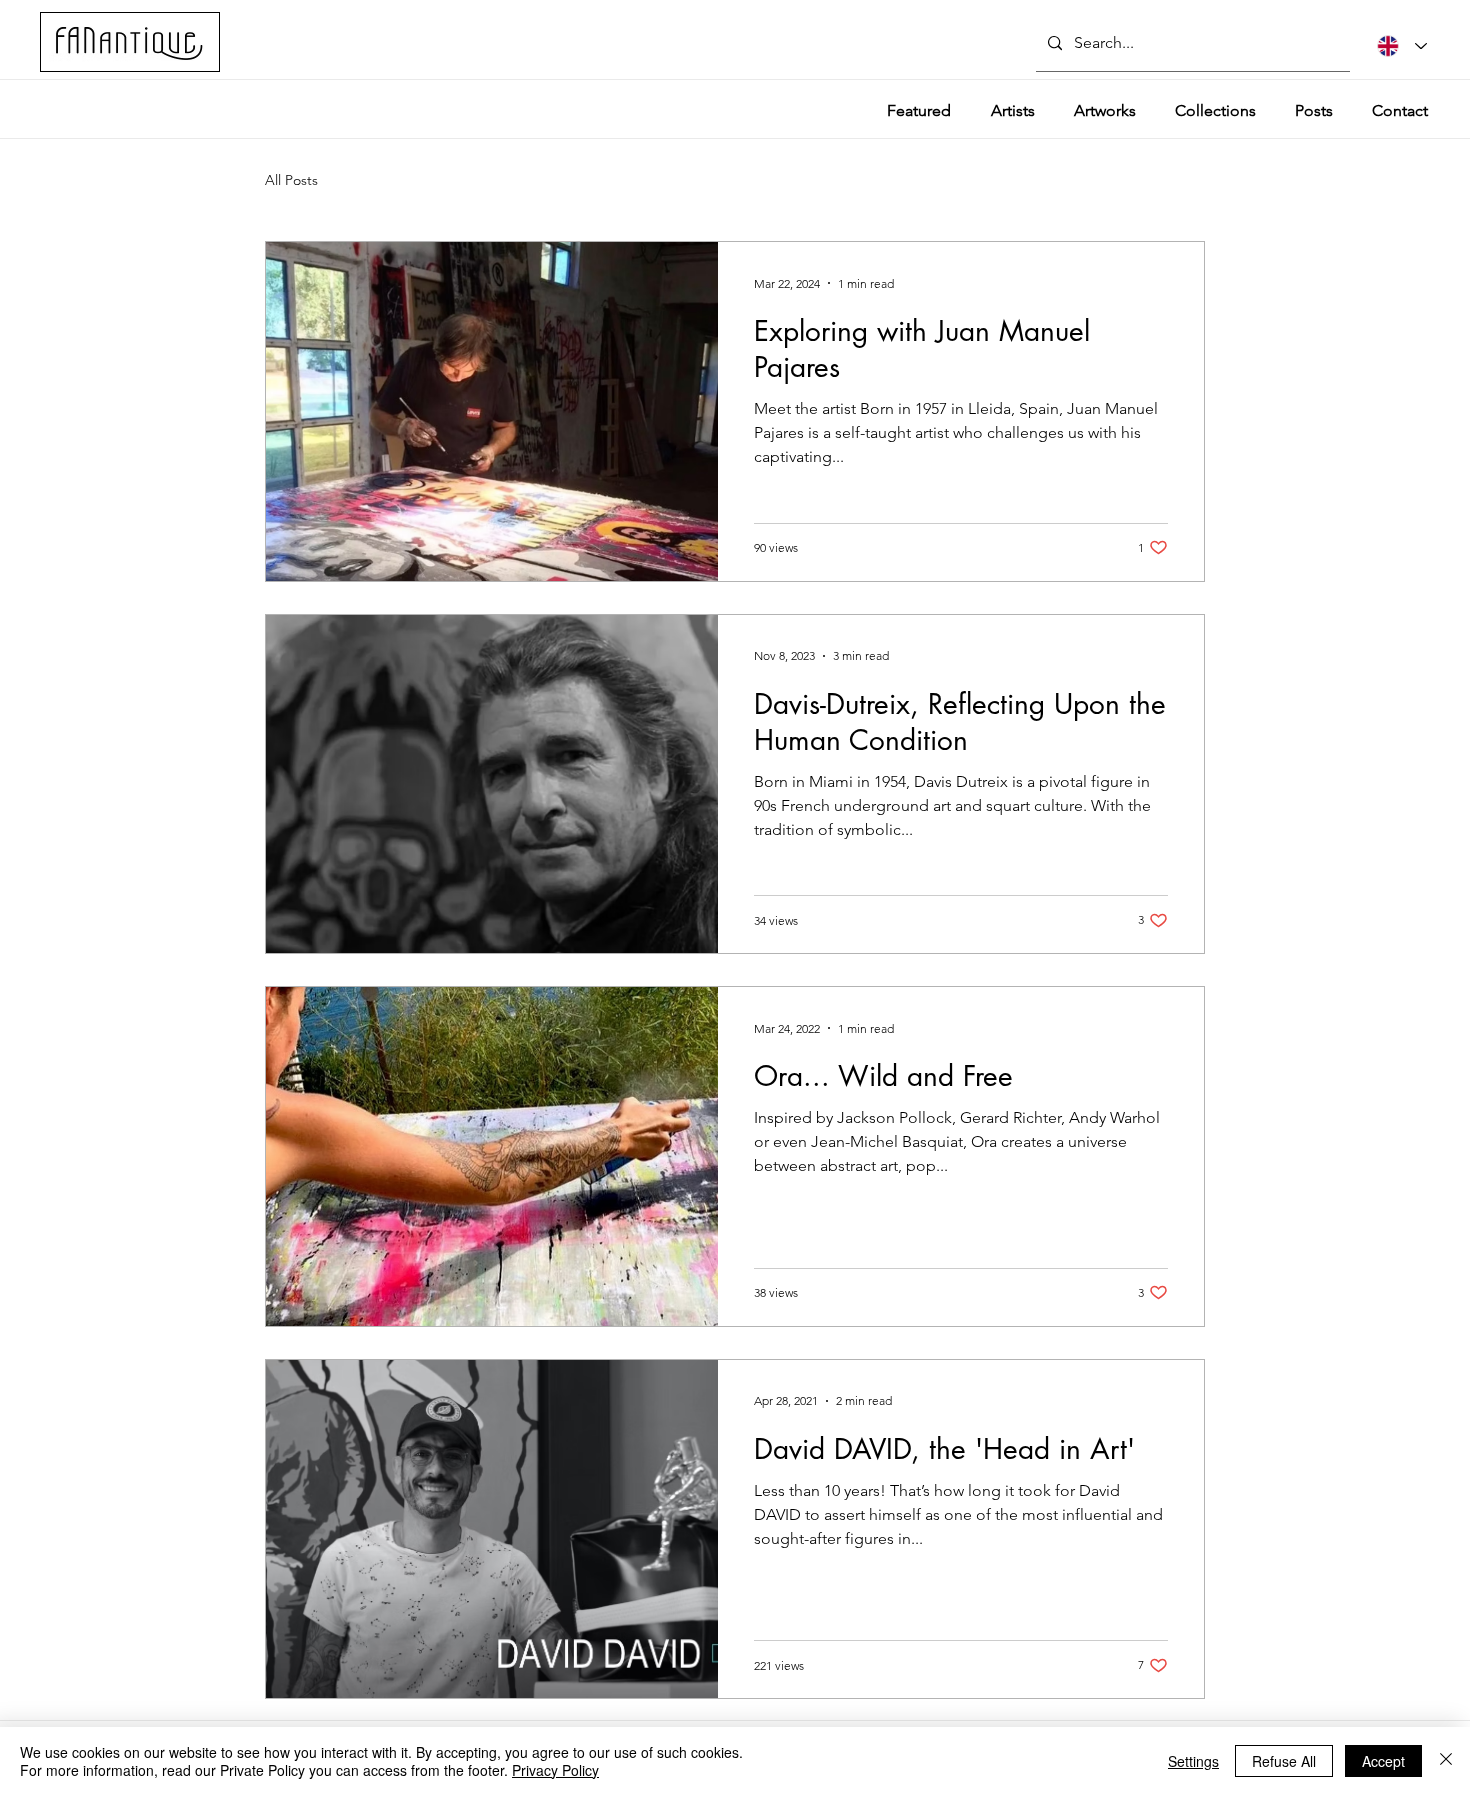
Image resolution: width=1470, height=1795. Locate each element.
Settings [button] (1193, 1761)
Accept (1383, 1761)
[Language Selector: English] (1402, 46)
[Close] (1446, 1761)
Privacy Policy (555, 1770)
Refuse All (1284, 1761)
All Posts (291, 180)
